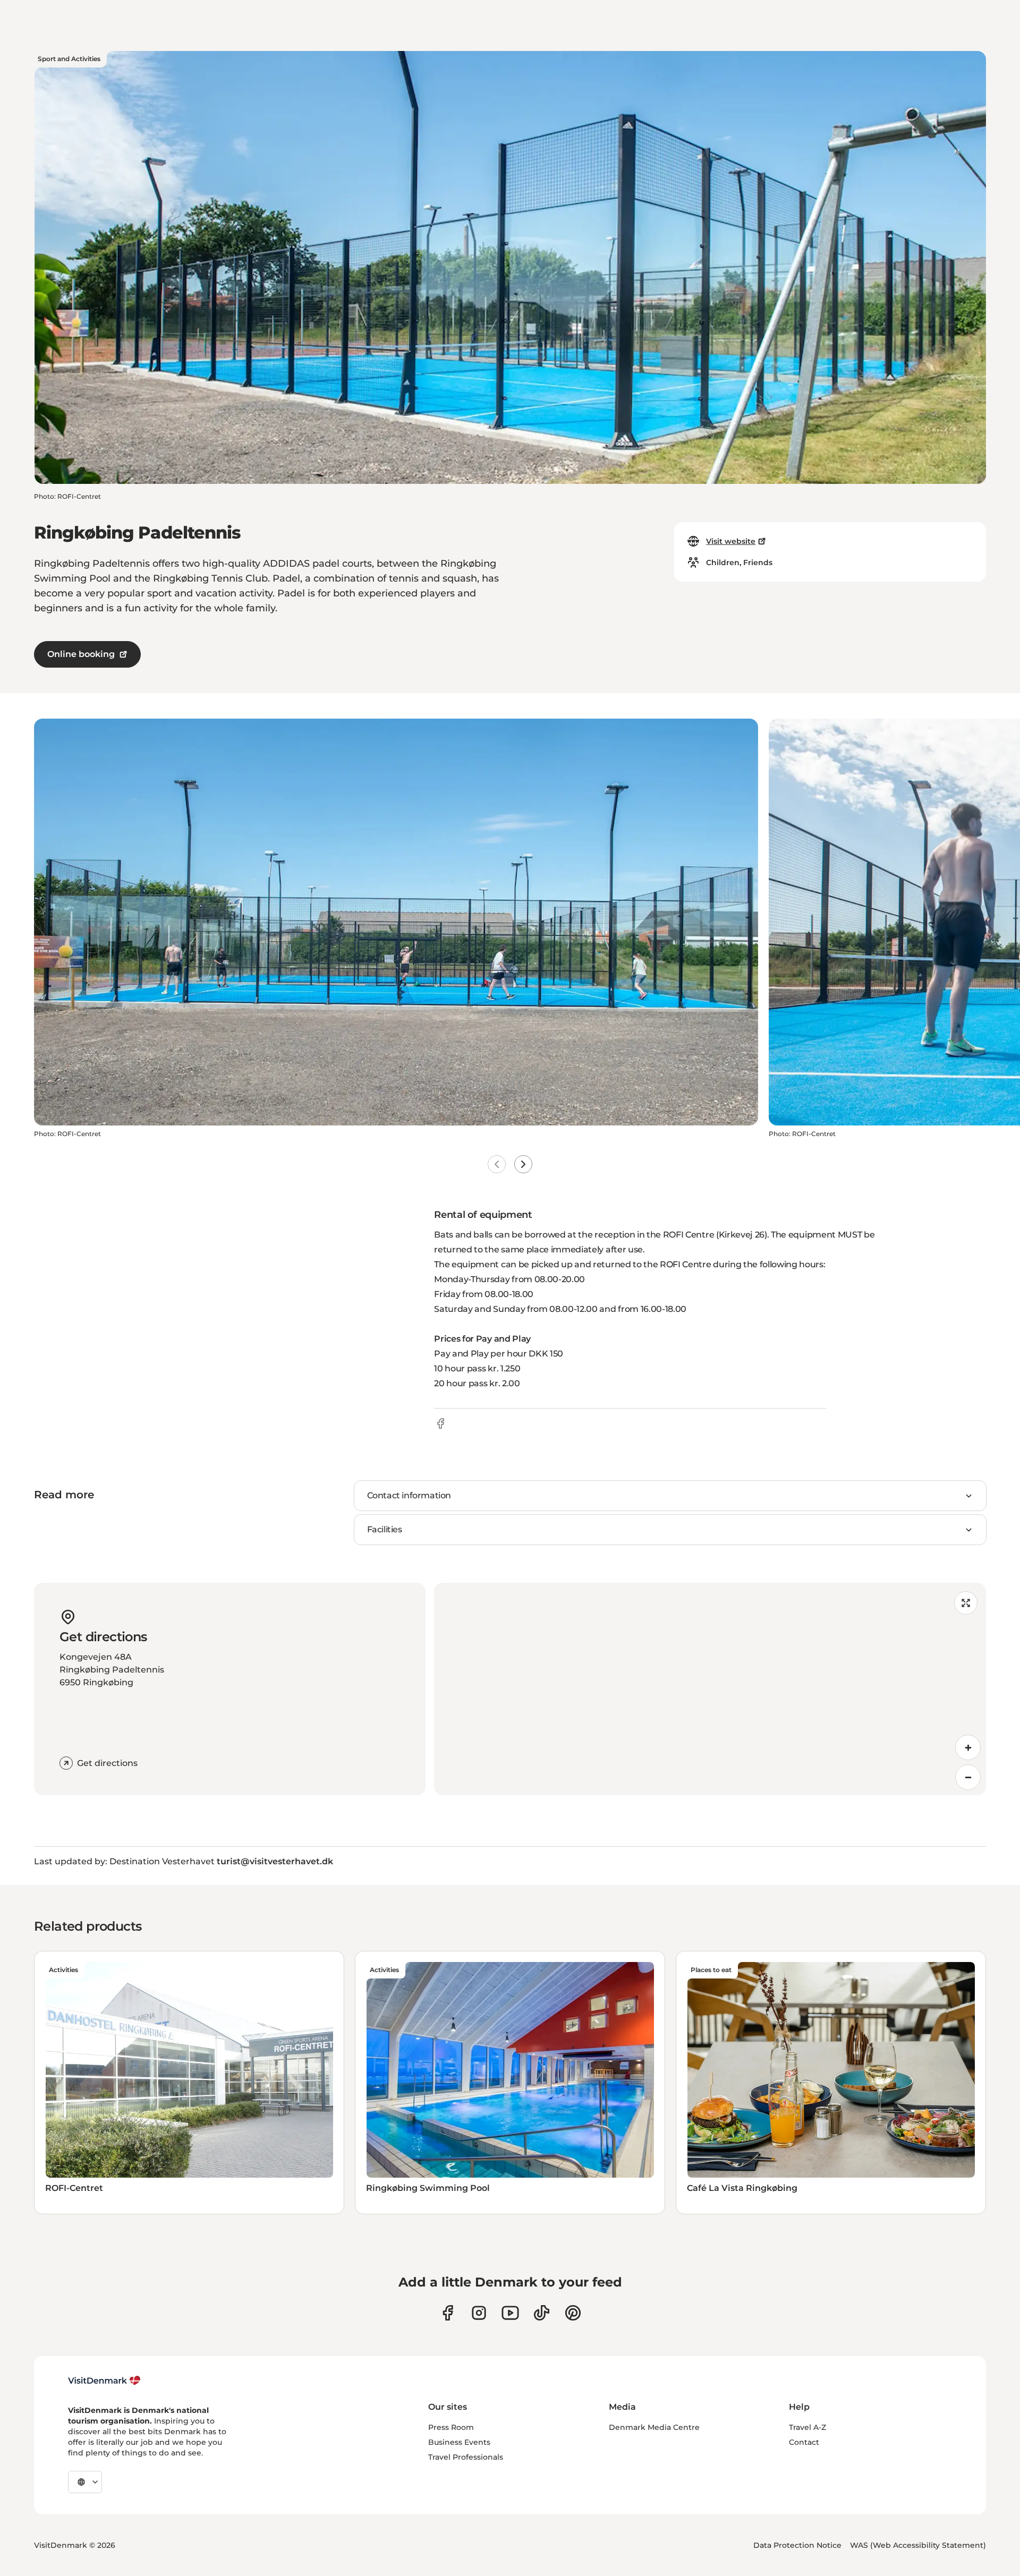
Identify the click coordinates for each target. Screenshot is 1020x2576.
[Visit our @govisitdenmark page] (542, 2313)
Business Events (459, 2442)
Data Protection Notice (797, 2545)
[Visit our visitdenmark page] (510, 2313)
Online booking (81, 654)
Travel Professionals (466, 2457)
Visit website (731, 541)
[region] (710, 1689)
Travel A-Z (807, 2427)
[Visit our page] (479, 2313)
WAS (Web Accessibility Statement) (918, 2545)
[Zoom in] (968, 1747)
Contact (804, 2442)
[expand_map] (966, 1603)
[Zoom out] (968, 1777)
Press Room (451, 2427)
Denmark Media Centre (654, 2427)
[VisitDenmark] (104, 2381)
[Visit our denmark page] (448, 2313)
